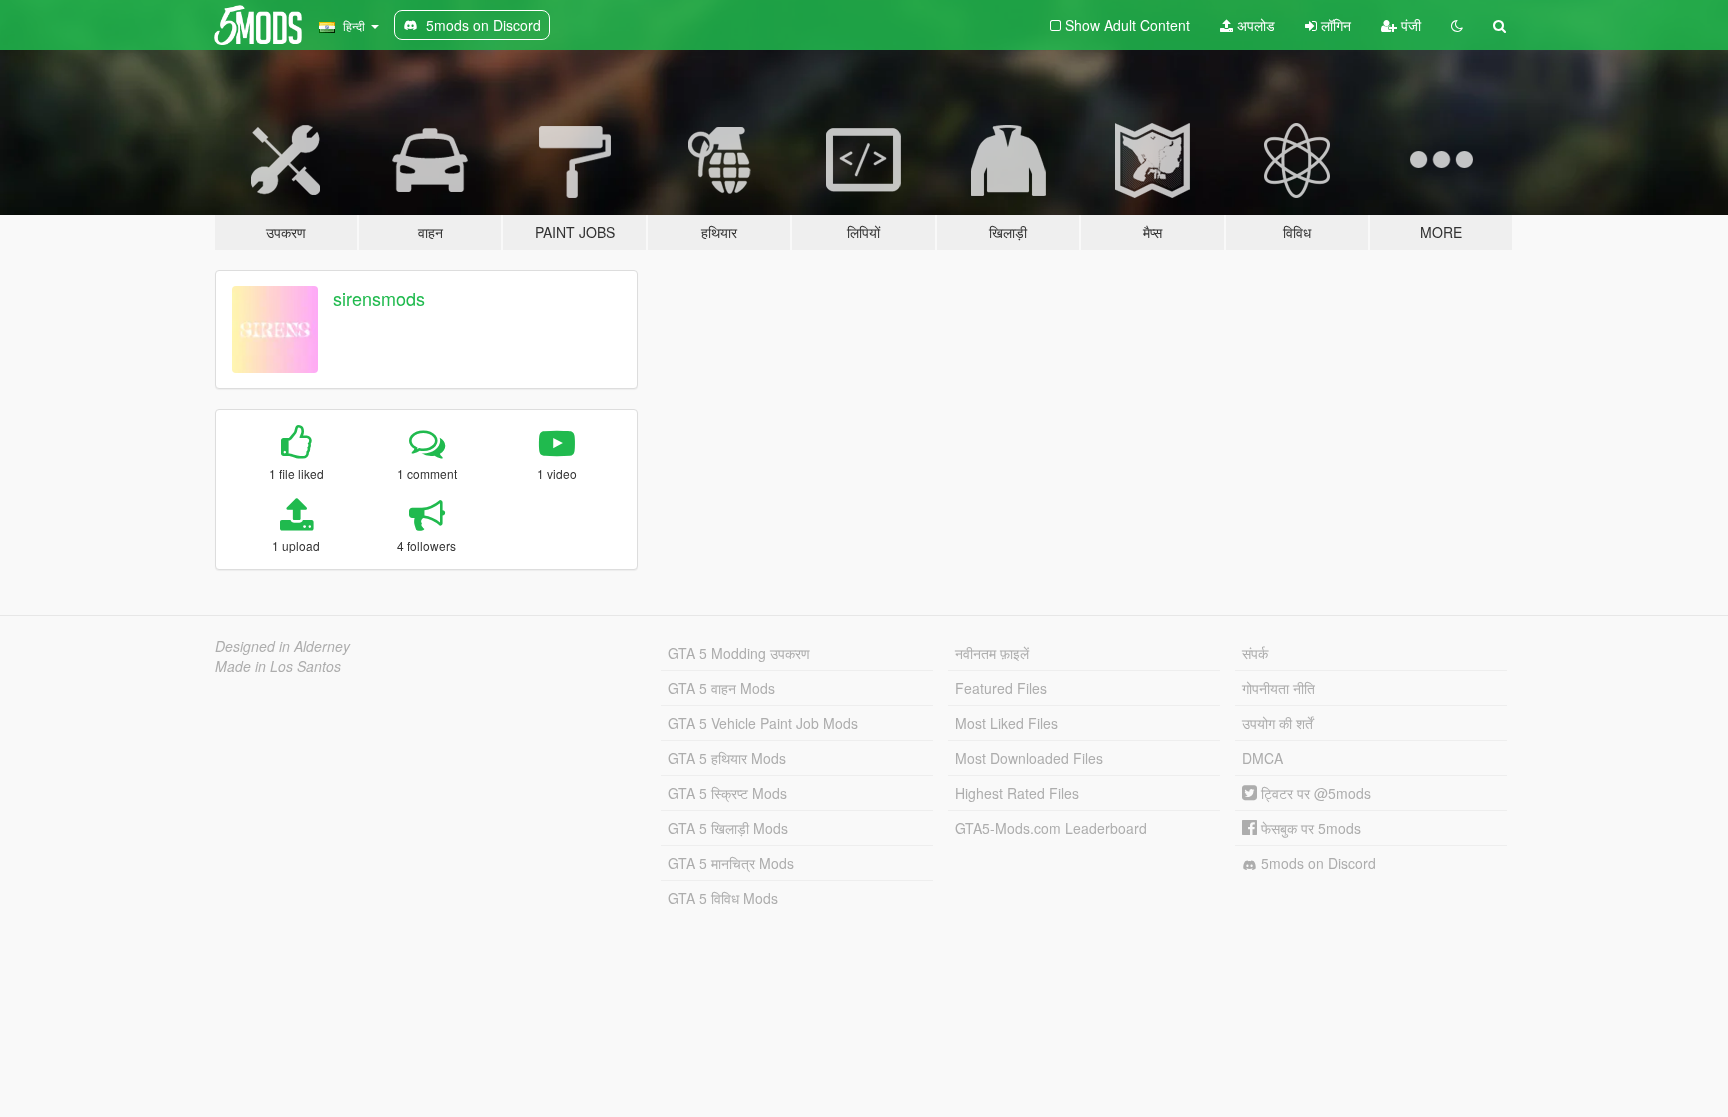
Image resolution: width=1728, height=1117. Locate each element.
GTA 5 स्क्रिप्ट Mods (727, 793)
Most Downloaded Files (1029, 758)
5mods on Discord (1316, 863)
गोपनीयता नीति (1278, 688)
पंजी (1409, 25)
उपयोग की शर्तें (1277, 723)
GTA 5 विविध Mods (723, 898)
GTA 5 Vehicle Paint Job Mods (763, 723)
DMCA (1262, 758)
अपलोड (1254, 25)
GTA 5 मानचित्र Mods (731, 863)
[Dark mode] (1457, 25)
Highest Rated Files (1017, 793)
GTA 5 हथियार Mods (727, 758)
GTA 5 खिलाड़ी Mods (728, 828)
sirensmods (379, 298)
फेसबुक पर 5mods (1309, 828)
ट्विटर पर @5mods (1314, 793)
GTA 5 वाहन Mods (721, 688)
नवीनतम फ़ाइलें (992, 653)
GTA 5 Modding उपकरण (739, 653)
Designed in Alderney (282, 646)
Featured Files (1001, 688)
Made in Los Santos (278, 666)
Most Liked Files (1006, 723)
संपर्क (1255, 653)
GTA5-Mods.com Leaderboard (1051, 828)
